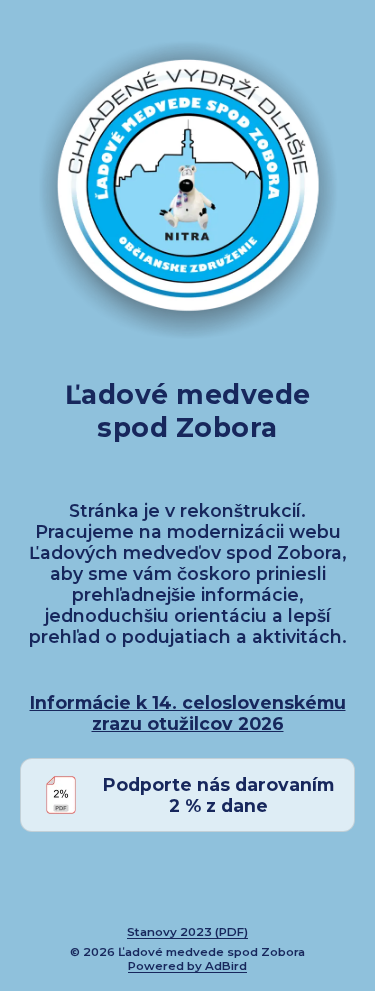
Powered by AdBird (187, 966)
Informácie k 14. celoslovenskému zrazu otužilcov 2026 (188, 713)
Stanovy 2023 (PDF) (187, 932)
